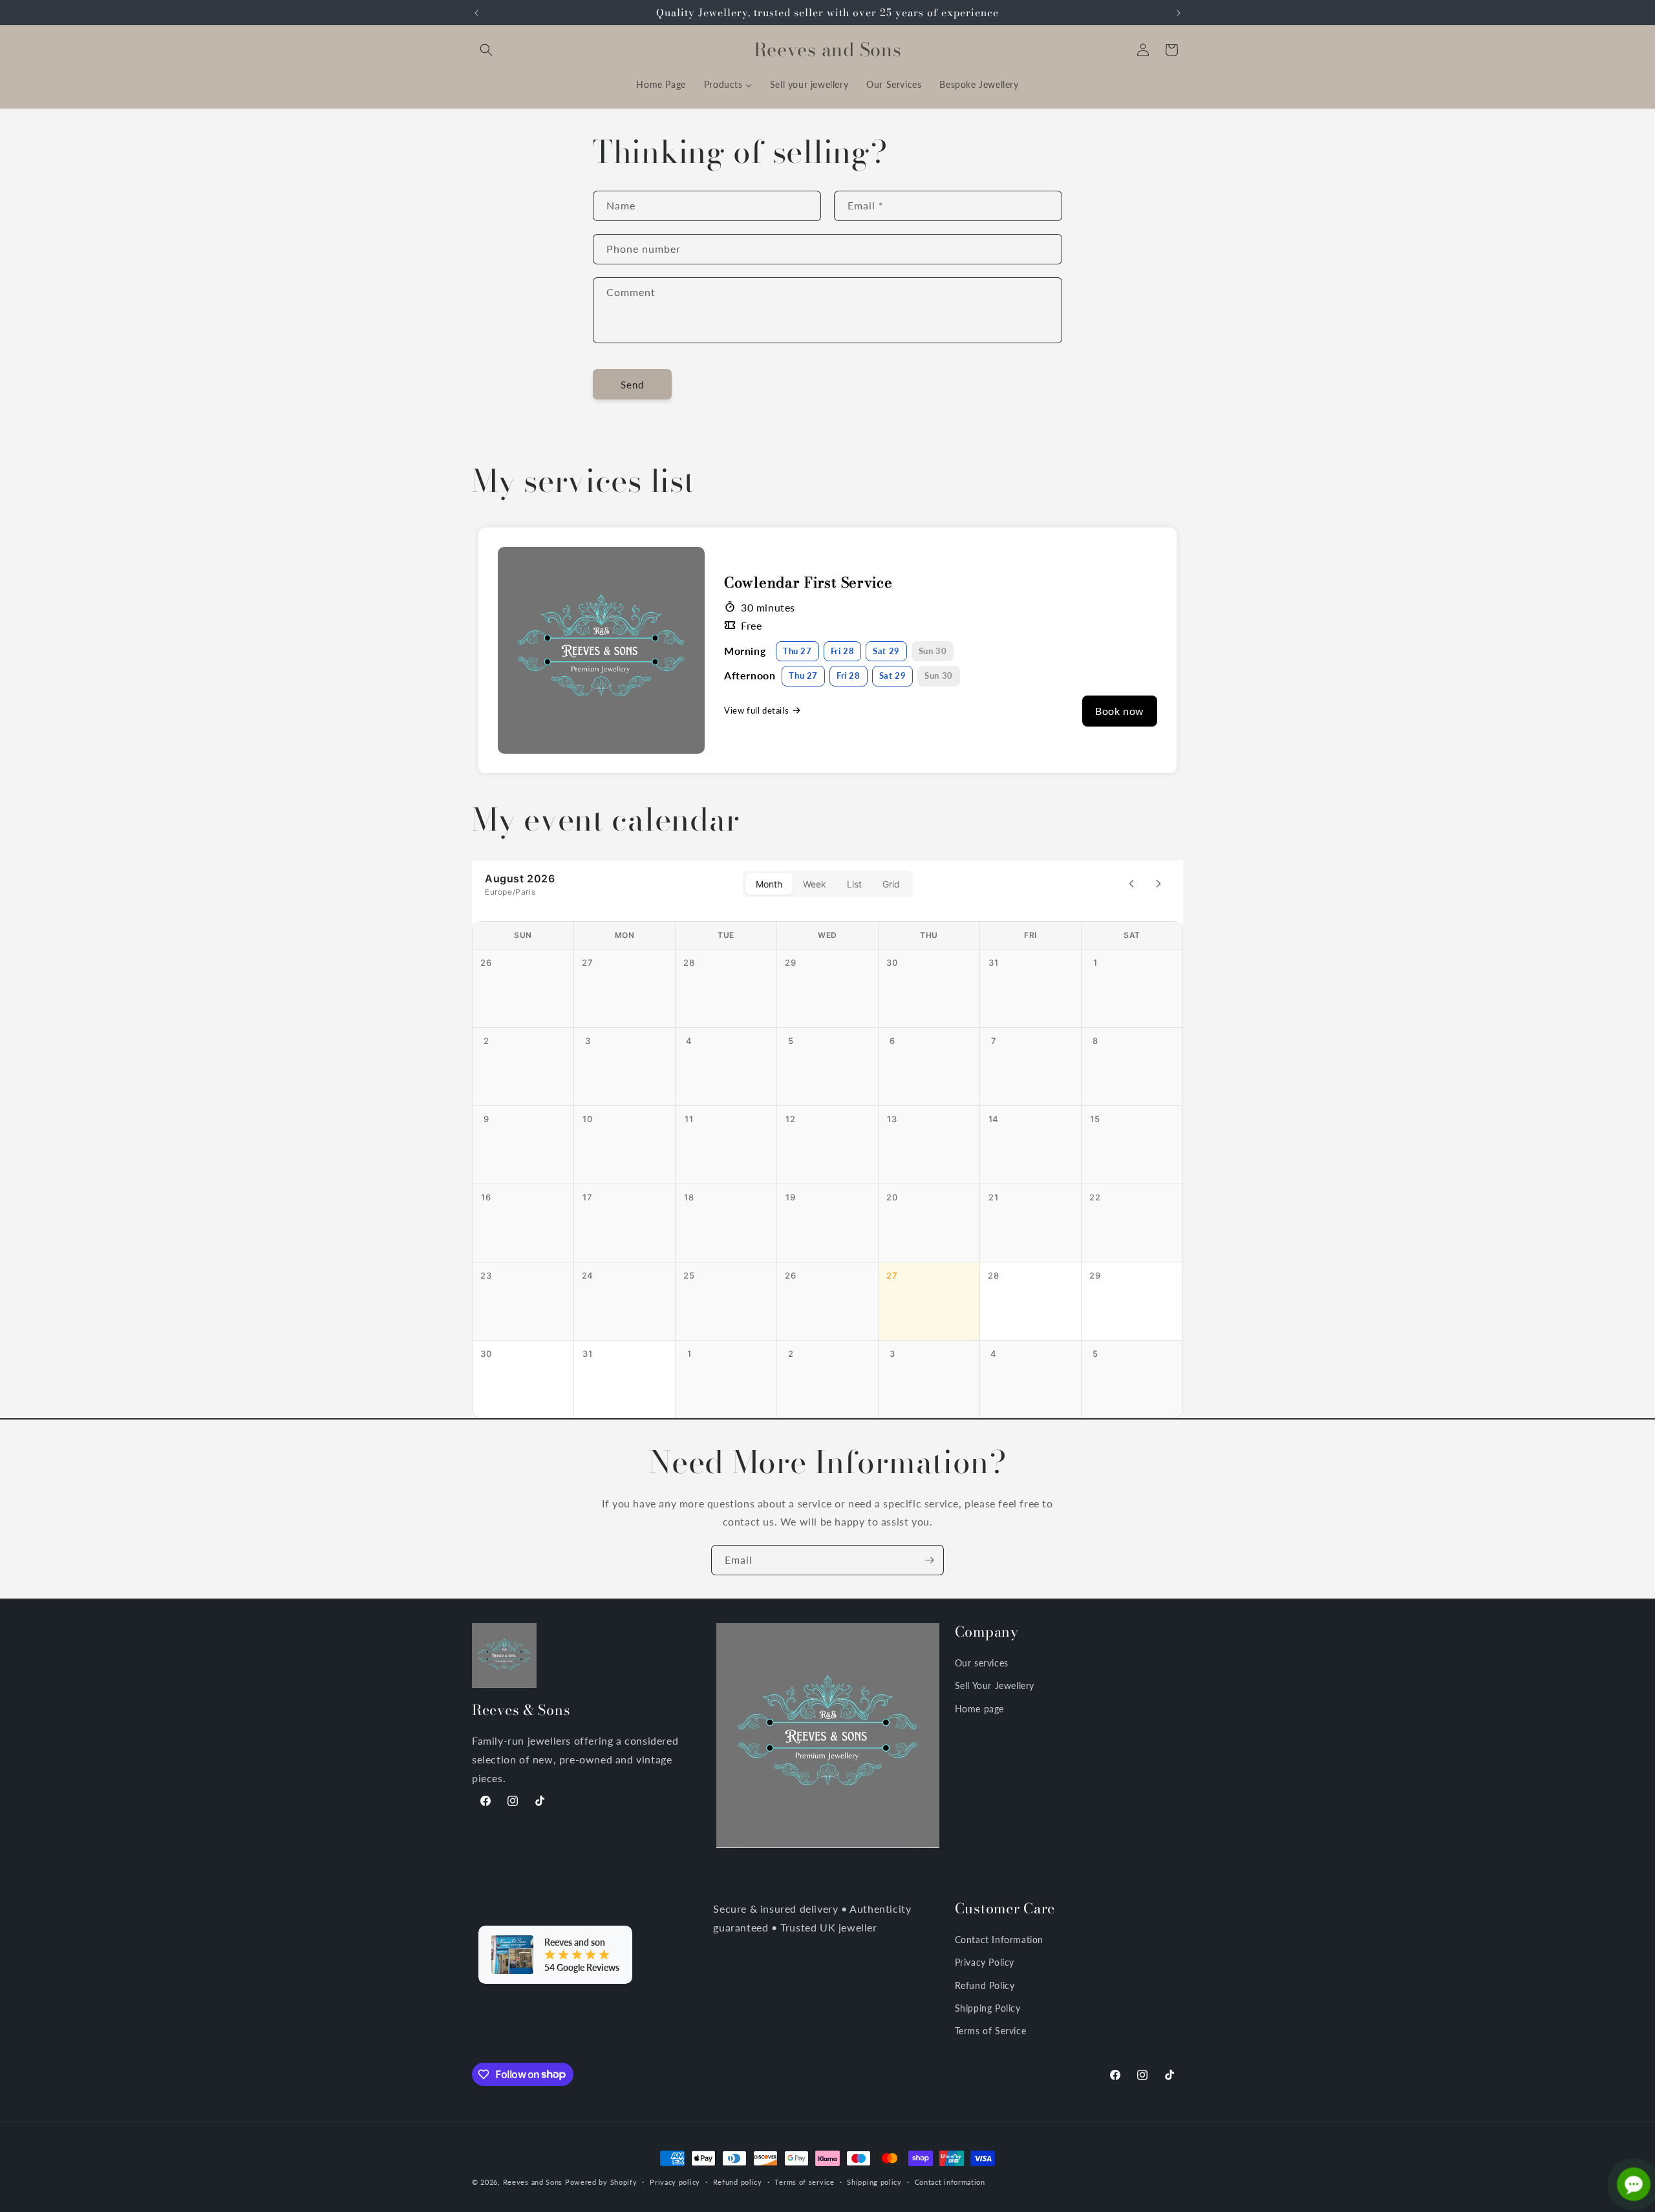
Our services (982, 1663)
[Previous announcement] (476, 13)
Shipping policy (874, 2181)
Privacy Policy (985, 1962)
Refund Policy (985, 1985)
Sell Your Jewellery (995, 1686)
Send (632, 384)
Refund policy (738, 2181)
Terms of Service (991, 2030)
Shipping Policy (988, 2007)
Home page (979, 1708)
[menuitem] (661, 85)
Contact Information (999, 1940)
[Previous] (1131, 884)
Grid (891, 884)
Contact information (950, 2181)
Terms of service (804, 2181)
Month (769, 884)
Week (815, 884)
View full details (756, 710)
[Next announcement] (1179, 13)
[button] (486, 50)
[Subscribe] (929, 1560)
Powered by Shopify (601, 2182)
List (854, 884)
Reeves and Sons (533, 2182)
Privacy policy (675, 2181)
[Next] (1158, 884)
